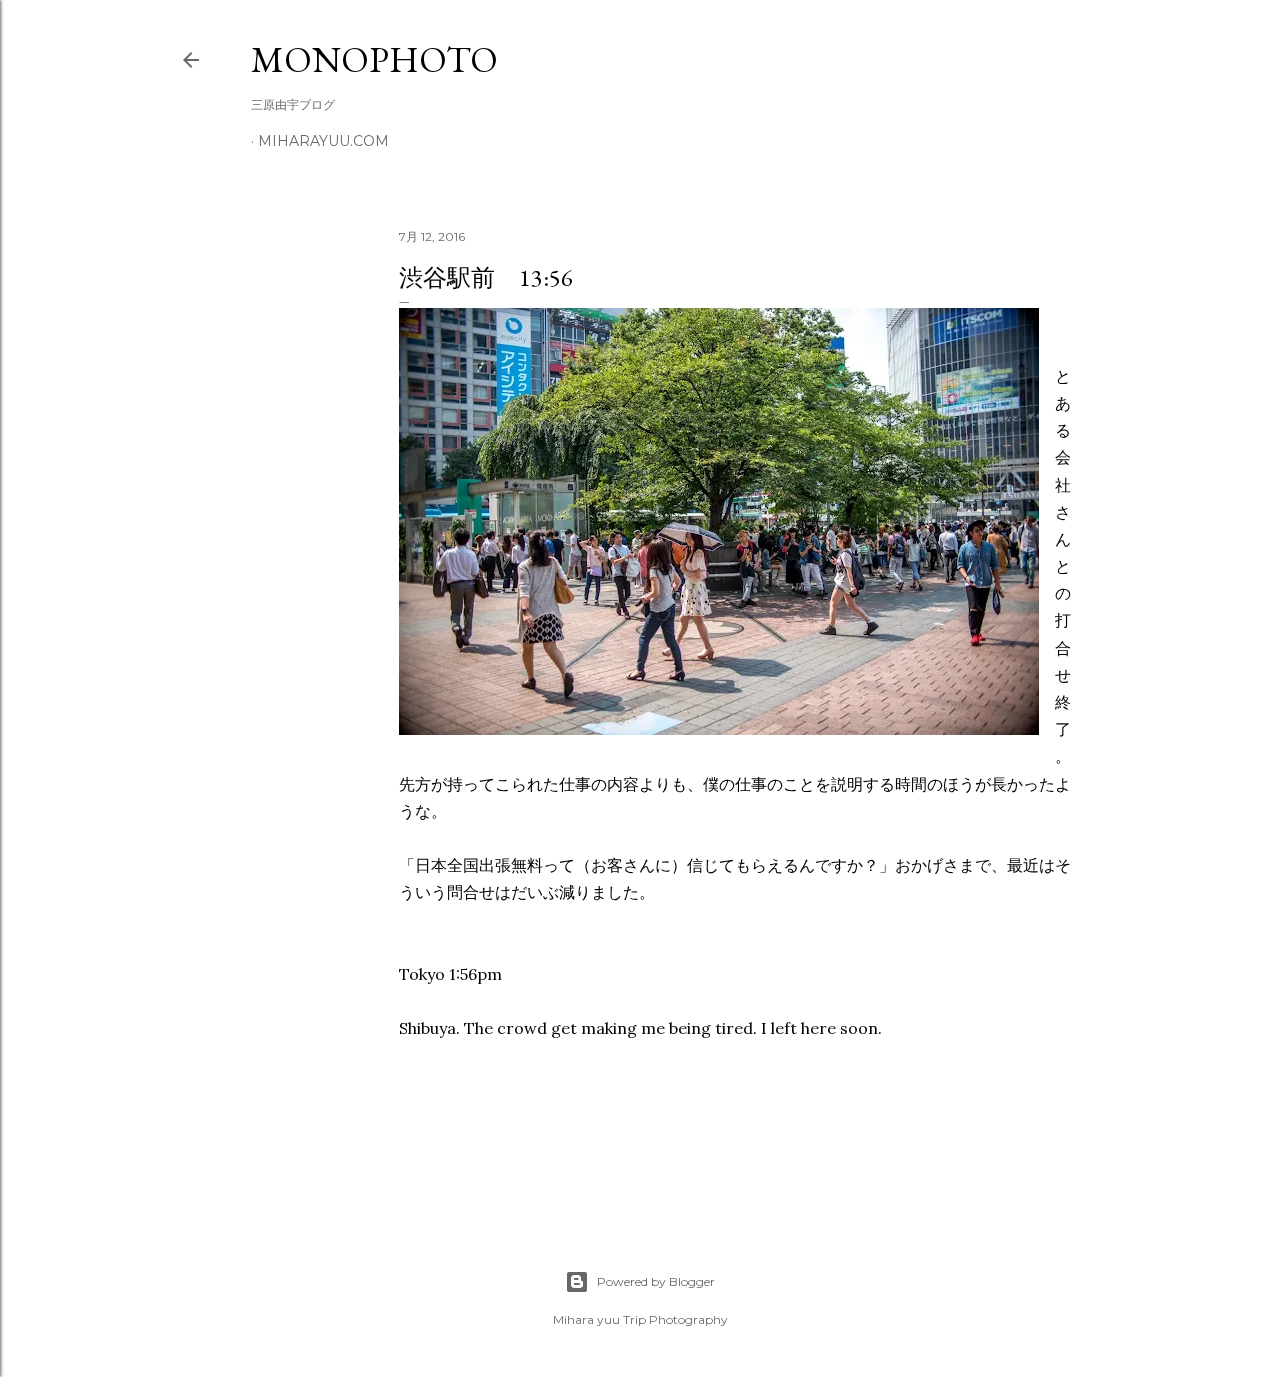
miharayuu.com (323, 141)
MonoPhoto (374, 59)
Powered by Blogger (656, 1281)
